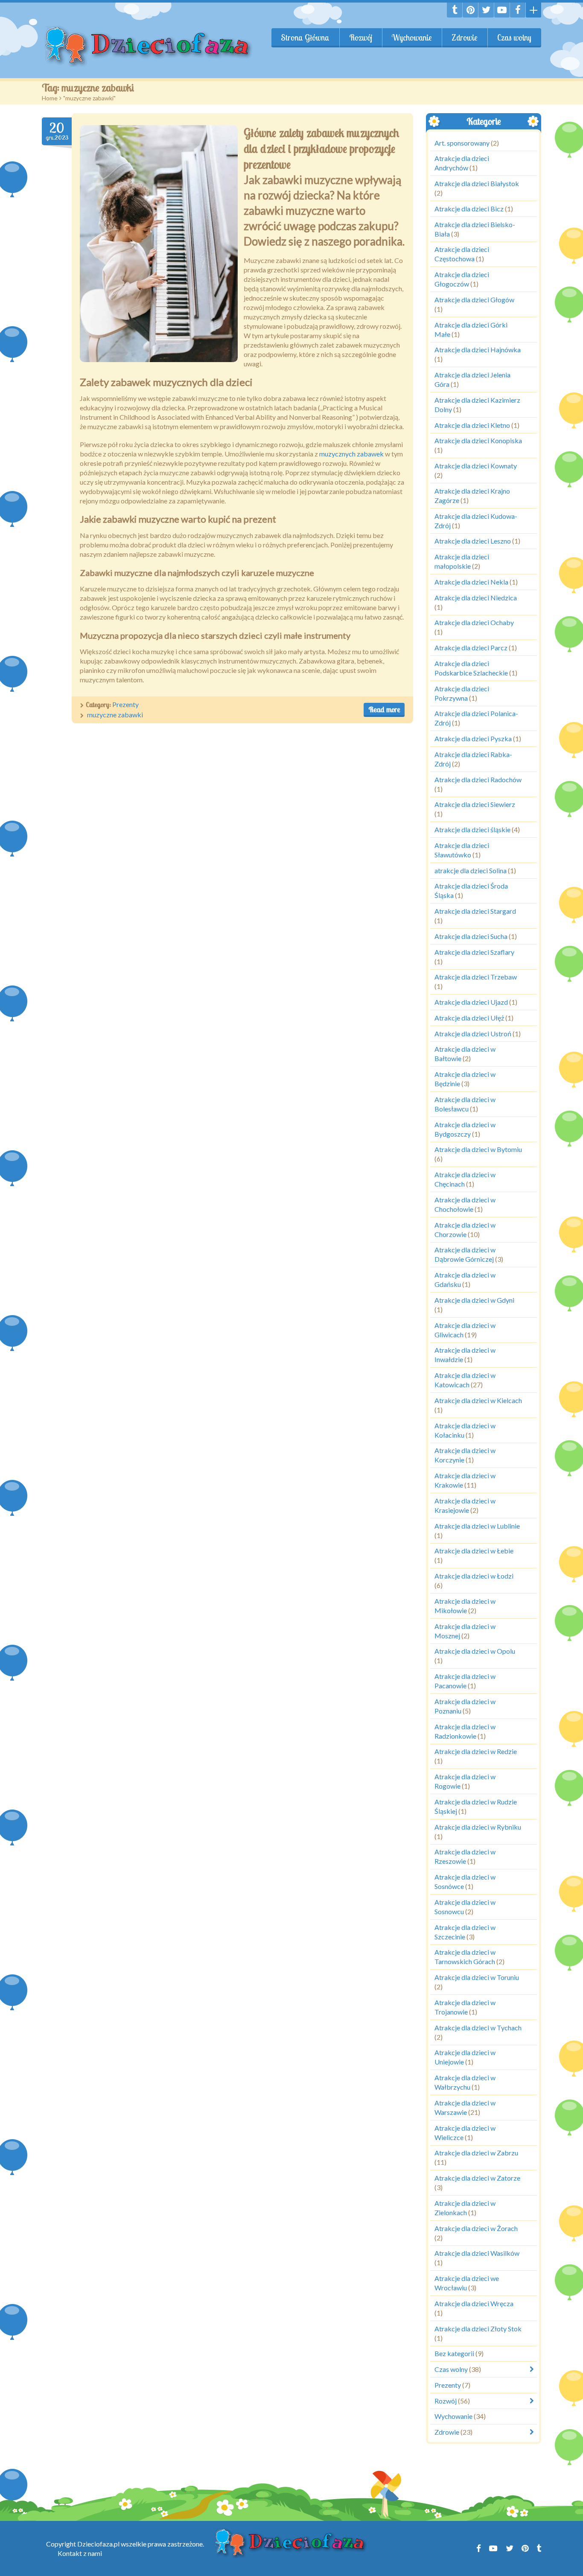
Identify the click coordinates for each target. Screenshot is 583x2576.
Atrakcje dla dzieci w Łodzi (474, 1576)
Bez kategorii (454, 2354)
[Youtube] (502, 10)
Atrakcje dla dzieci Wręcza (474, 2303)
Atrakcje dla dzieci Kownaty (476, 466)
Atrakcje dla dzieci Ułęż (469, 1018)
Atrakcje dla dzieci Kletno (472, 425)
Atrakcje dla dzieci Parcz (471, 648)
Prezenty (125, 704)
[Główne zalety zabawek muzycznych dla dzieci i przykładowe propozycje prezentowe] (159, 244)
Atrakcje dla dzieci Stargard (475, 911)
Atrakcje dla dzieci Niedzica (476, 598)
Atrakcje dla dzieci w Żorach (476, 2228)
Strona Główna (305, 38)
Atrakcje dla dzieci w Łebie (474, 1551)
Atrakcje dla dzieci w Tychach (478, 2028)
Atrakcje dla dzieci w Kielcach (478, 1400)
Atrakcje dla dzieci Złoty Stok (478, 2329)
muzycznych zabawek (351, 454)
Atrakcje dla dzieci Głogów (474, 300)
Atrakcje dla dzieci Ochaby (474, 623)
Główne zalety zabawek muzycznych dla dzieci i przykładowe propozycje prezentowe (321, 149)
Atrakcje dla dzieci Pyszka (473, 738)
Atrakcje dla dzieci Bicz (469, 209)
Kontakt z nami (80, 2553)
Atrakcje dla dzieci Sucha (471, 936)
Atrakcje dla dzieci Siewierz (475, 805)
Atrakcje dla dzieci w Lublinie (477, 1526)
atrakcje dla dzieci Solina (471, 870)
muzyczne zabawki (115, 715)
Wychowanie (412, 38)
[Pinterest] (470, 10)
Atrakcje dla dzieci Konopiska (478, 441)
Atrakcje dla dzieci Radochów (478, 779)
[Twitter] (486, 10)
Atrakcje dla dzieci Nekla (471, 582)
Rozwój (361, 38)
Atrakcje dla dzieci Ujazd (471, 1002)
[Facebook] (518, 10)
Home (50, 98)
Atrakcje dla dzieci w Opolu (475, 1651)
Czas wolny (514, 38)
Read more (384, 709)
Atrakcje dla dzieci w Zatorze (477, 2178)
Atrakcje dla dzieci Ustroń (473, 1034)
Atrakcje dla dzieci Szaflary (474, 952)
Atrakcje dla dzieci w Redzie (476, 1752)
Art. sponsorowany (462, 143)
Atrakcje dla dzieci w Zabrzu (476, 2153)
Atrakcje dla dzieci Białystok (477, 183)
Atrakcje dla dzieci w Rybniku (478, 1827)
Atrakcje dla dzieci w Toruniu (477, 1977)
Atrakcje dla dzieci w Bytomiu (478, 1150)
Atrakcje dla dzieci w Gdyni (474, 1300)
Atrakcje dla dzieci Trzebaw (476, 977)
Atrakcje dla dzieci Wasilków (477, 2253)
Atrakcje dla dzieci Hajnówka (478, 350)
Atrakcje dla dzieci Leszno (473, 541)
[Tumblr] (455, 10)
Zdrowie (465, 38)
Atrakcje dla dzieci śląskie (472, 829)
